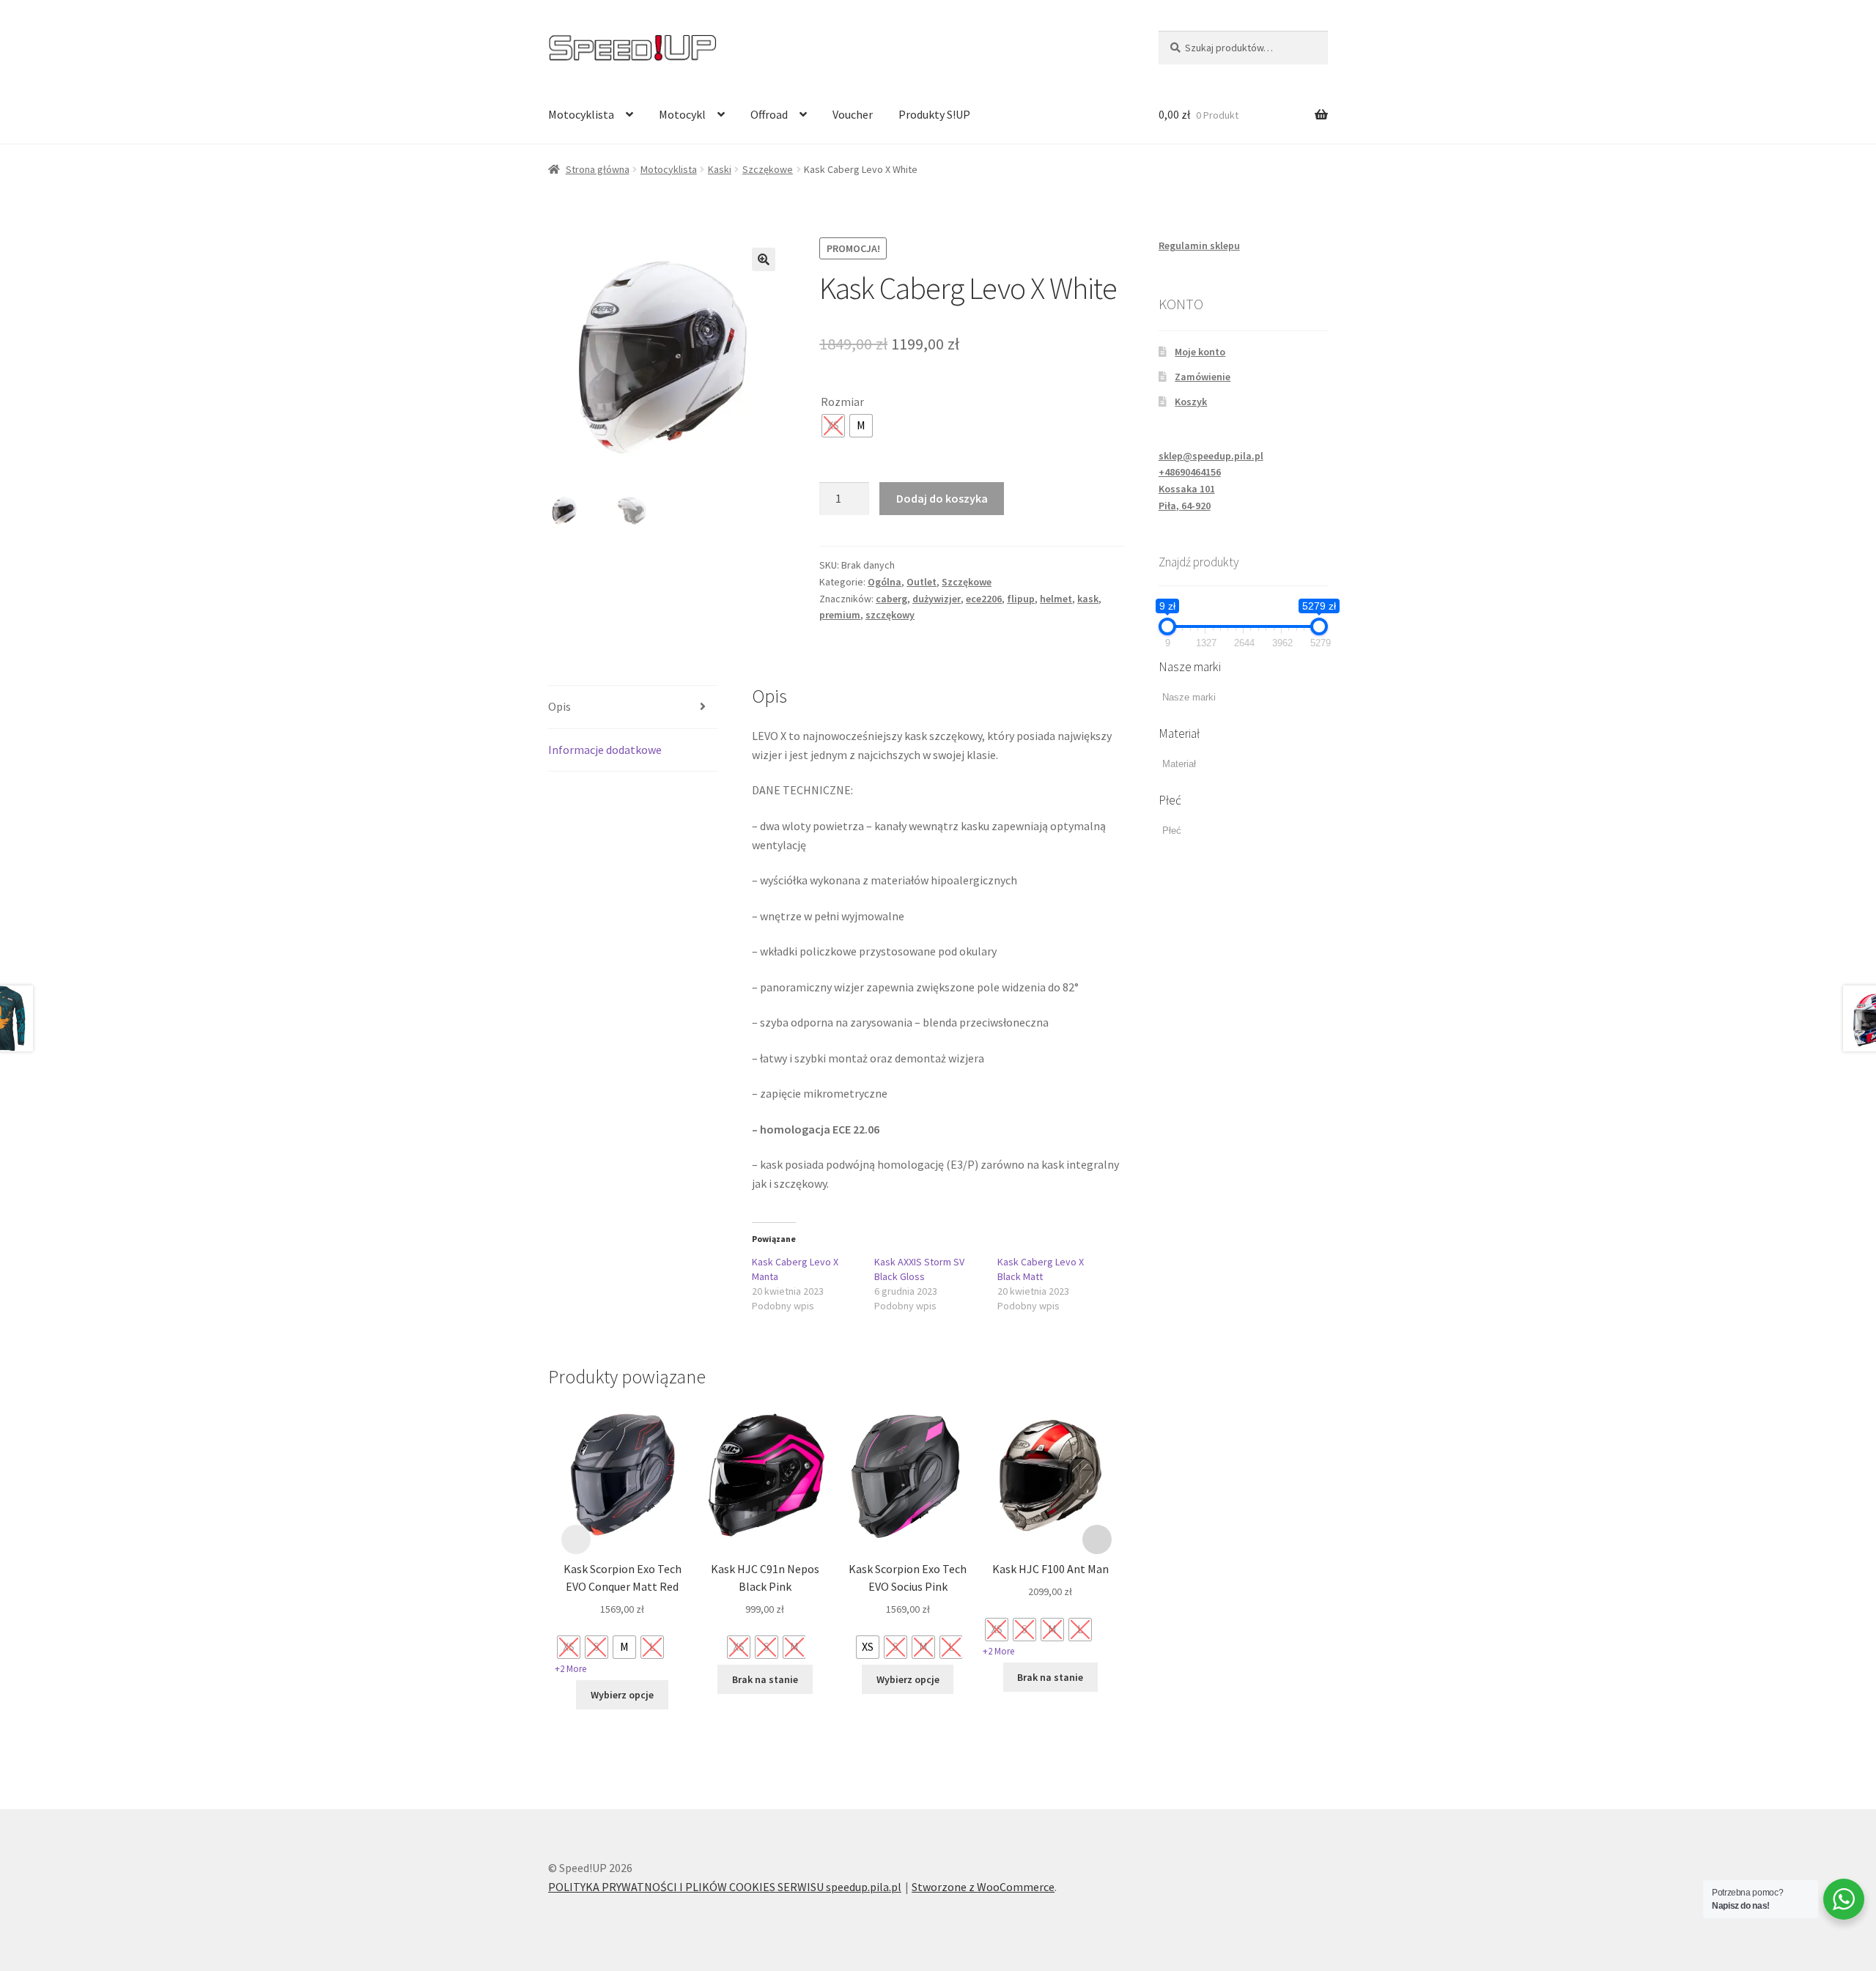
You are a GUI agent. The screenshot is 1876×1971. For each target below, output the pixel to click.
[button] (764, 259)
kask (1088, 599)
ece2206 (984, 599)
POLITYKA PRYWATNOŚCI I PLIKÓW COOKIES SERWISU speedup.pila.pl (725, 1887)
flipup (1021, 599)
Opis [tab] (560, 706)
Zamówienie (1203, 377)
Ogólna (885, 582)
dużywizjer (937, 599)
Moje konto (1200, 352)
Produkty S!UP (934, 114)
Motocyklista (581, 114)
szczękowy (890, 615)
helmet (1056, 599)
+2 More (570, 1669)
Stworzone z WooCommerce (983, 1887)
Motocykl (682, 114)
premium (840, 615)
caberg (891, 599)
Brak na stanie (765, 1679)
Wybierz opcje (622, 1695)
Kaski (720, 169)
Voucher (853, 114)
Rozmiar (842, 402)
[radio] (833, 426)
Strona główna (598, 169)
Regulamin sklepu (1199, 245)
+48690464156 (1190, 472)
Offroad (769, 114)
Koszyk (1191, 402)
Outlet (922, 582)
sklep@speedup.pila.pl (1211, 456)
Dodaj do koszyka (942, 498)
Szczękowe (768, 169)
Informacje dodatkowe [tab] (605, 750)
